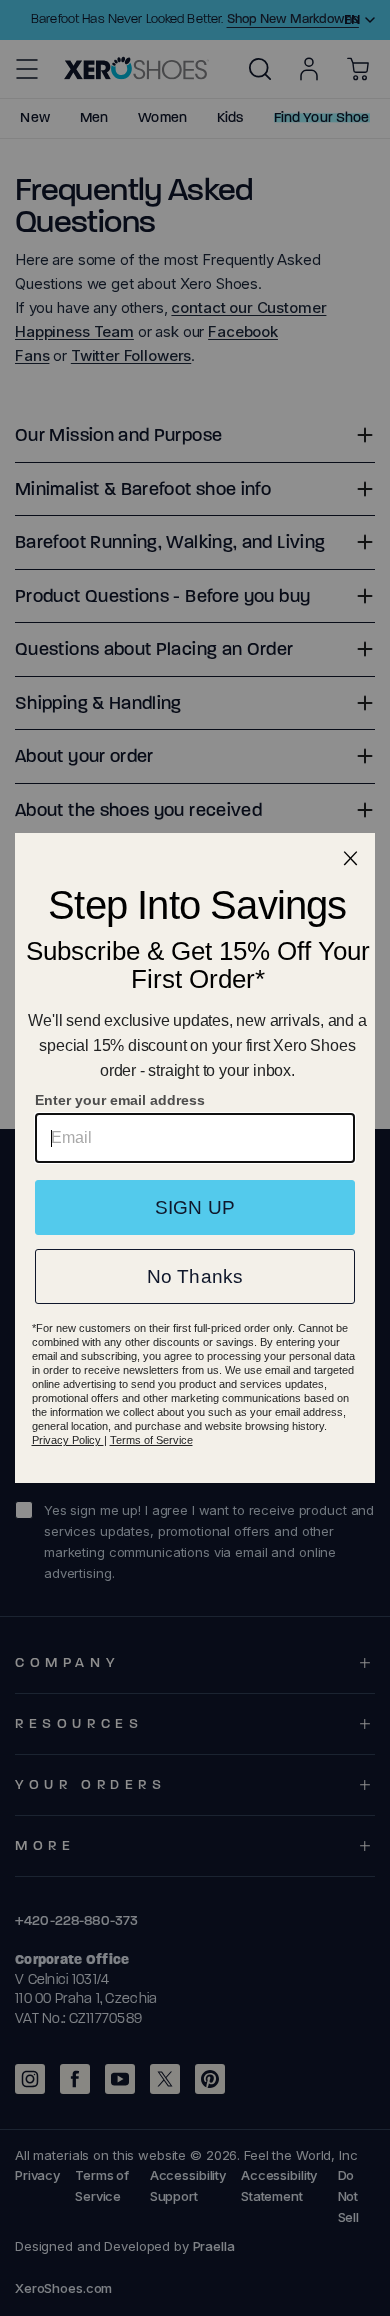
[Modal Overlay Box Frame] (195, 1158)
